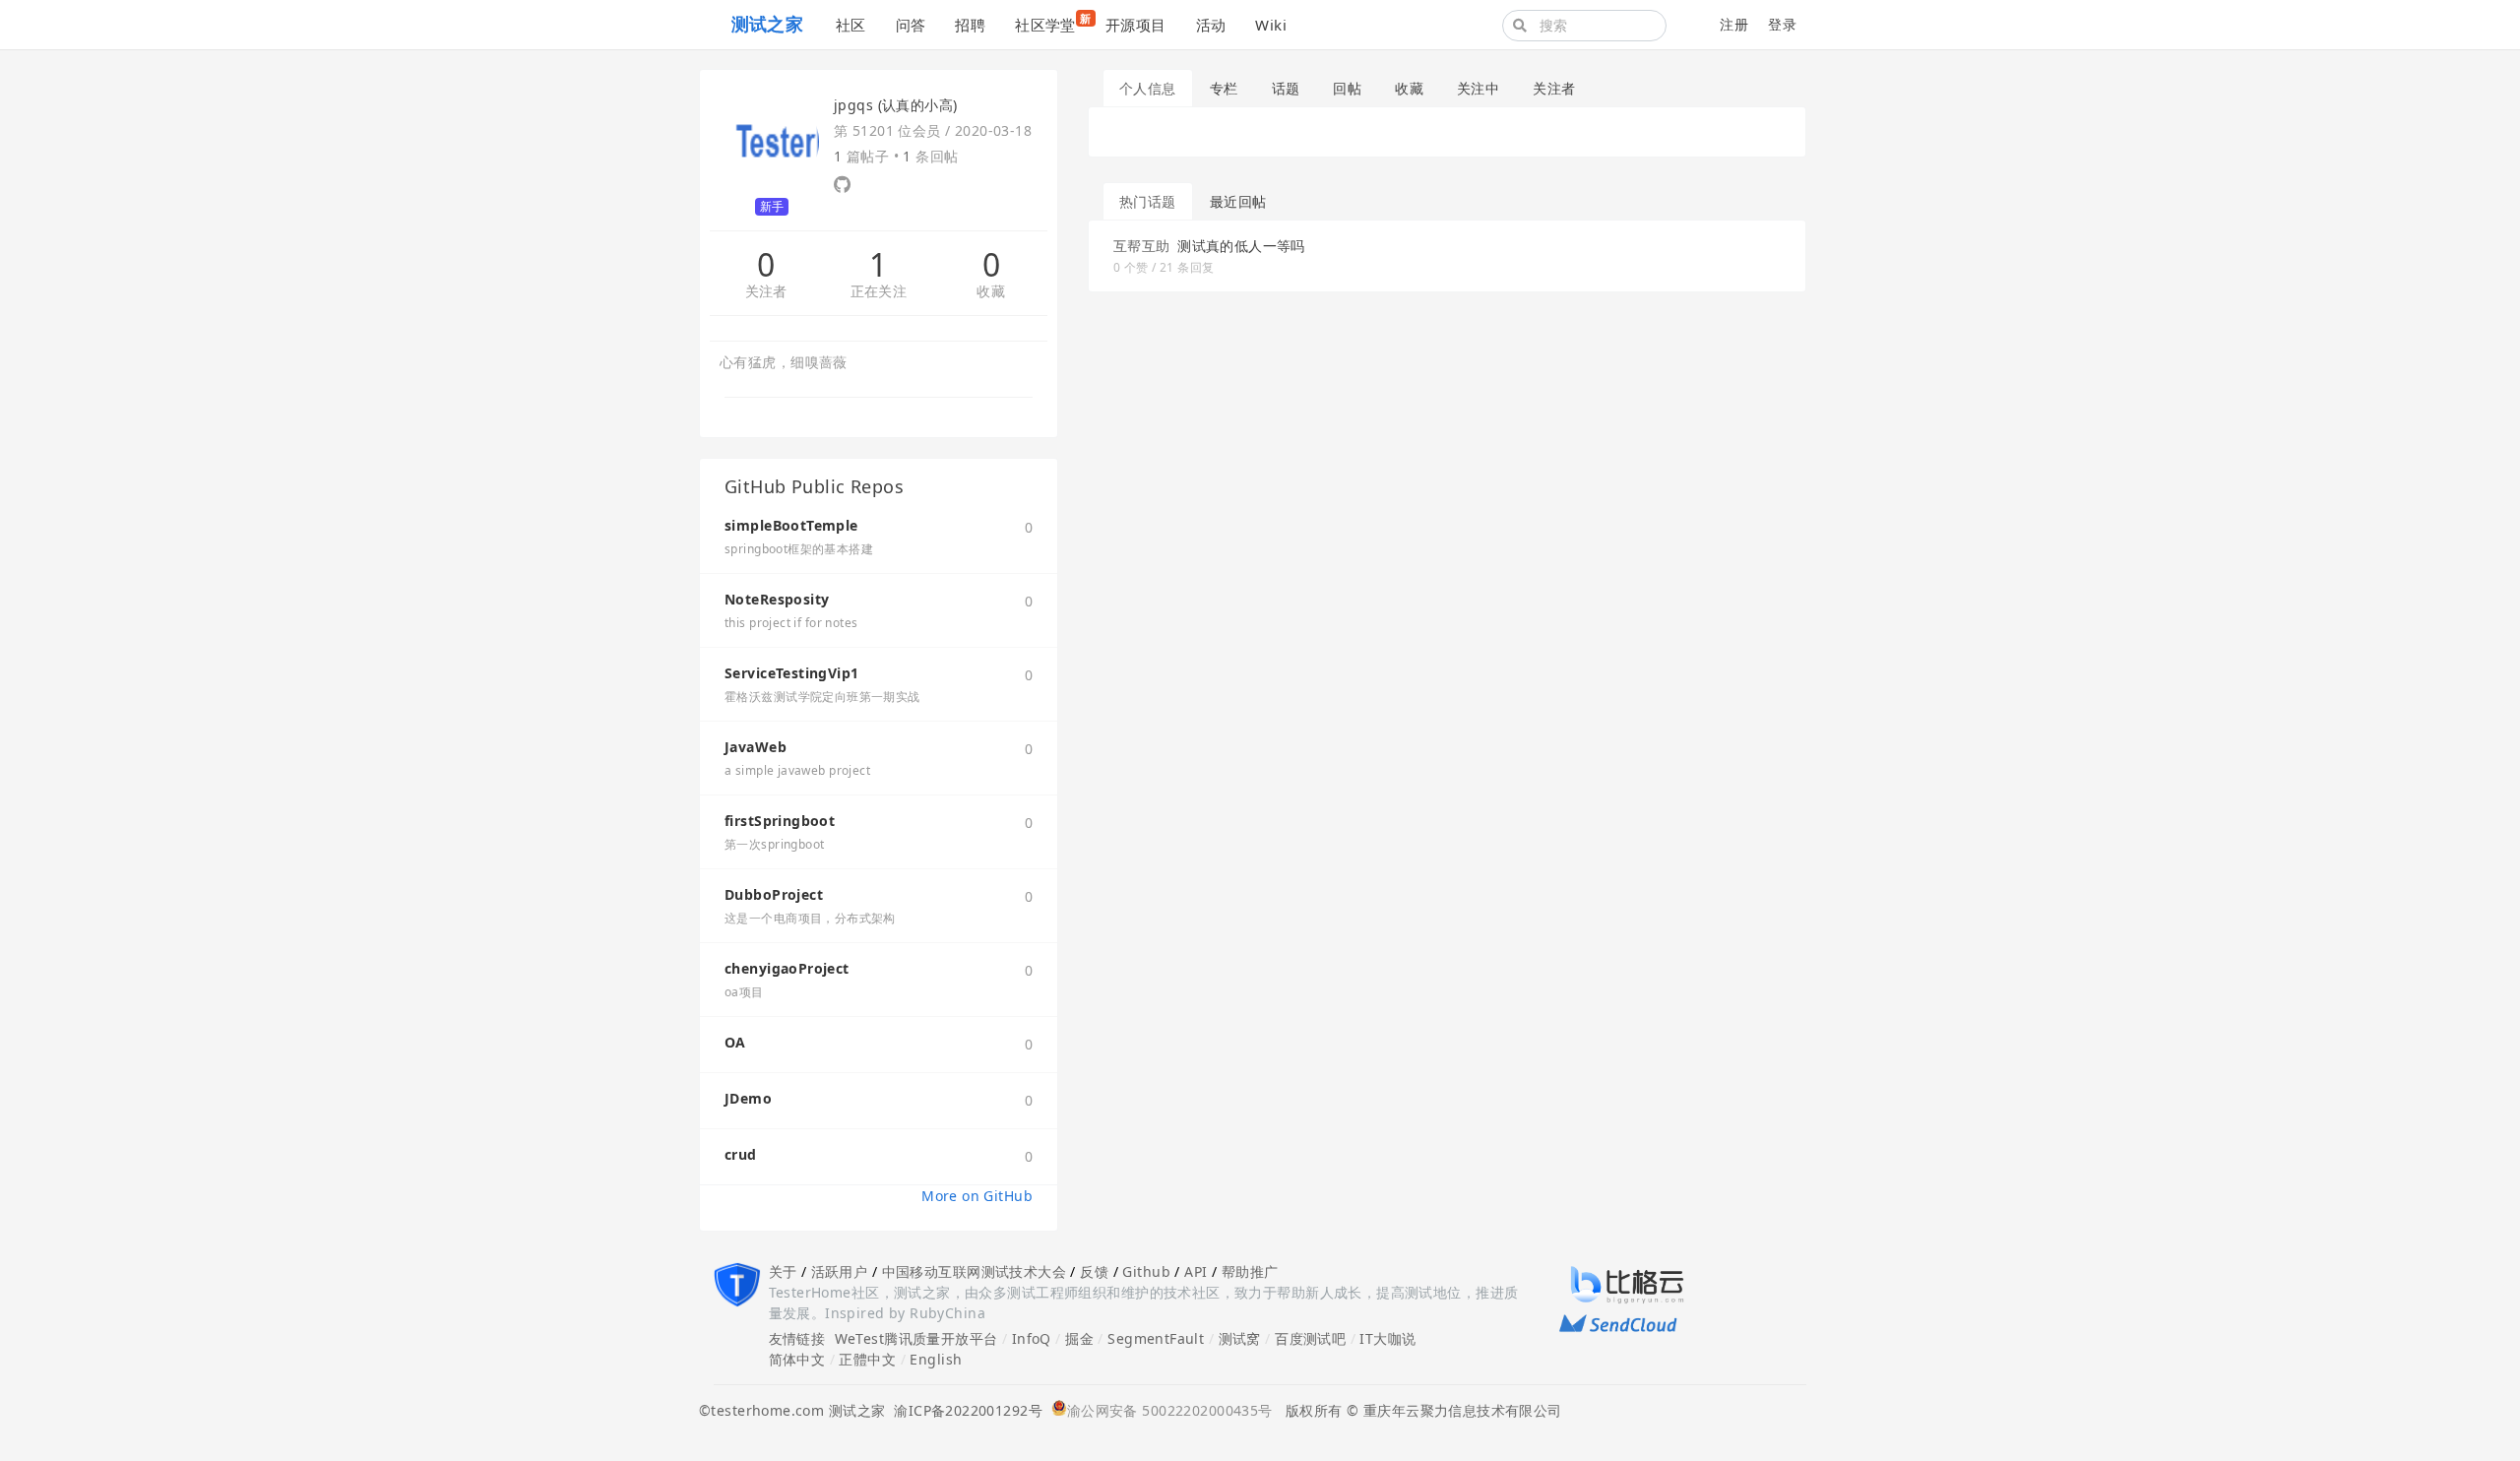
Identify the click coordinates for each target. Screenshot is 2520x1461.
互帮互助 (1142, 246)
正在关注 (879, 292)
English (936, 1359)
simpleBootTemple (791, 525)
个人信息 (1148, 88)
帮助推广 (1250, 1271)
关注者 (766, 292)
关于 (783, 1271)
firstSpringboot (780, 821)
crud (741, 1154)
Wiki (1271, 25)
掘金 (1079, 1338)
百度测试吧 (1310, 1338)
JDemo (748, 1098)
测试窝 (1240, 1338)
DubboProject (774, 894)
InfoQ (1032, 1338)
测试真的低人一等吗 (1241, 246)
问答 (911, 25)
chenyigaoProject (787, 968)
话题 (1286, 88)
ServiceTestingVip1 (792, 673)
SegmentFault (1156, 1338)
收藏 (991, 292)
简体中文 (797, 1359)
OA (735, 1042)
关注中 (1478, 88)
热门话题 (1148, 201)
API (1196, 1271)
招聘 (970, 25)
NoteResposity (777, 599)
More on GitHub (977, 1196)
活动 (1211, 25)
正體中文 (867, 1359)
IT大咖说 (1387, 1338)
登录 (1782, 24)
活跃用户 (840, 1271)
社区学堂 (1053, 23)
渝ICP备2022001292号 (964, 1410)
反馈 (1094, 1271)
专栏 (1224, 88)
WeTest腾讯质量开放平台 (916, 1338)
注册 (1734, 24)
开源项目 (1136, 25)
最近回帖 (1238, 201)
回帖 (1347, 88)
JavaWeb (756, 747)
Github (1146, 1271)
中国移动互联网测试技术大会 (974, 1271)
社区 (851, 25)
